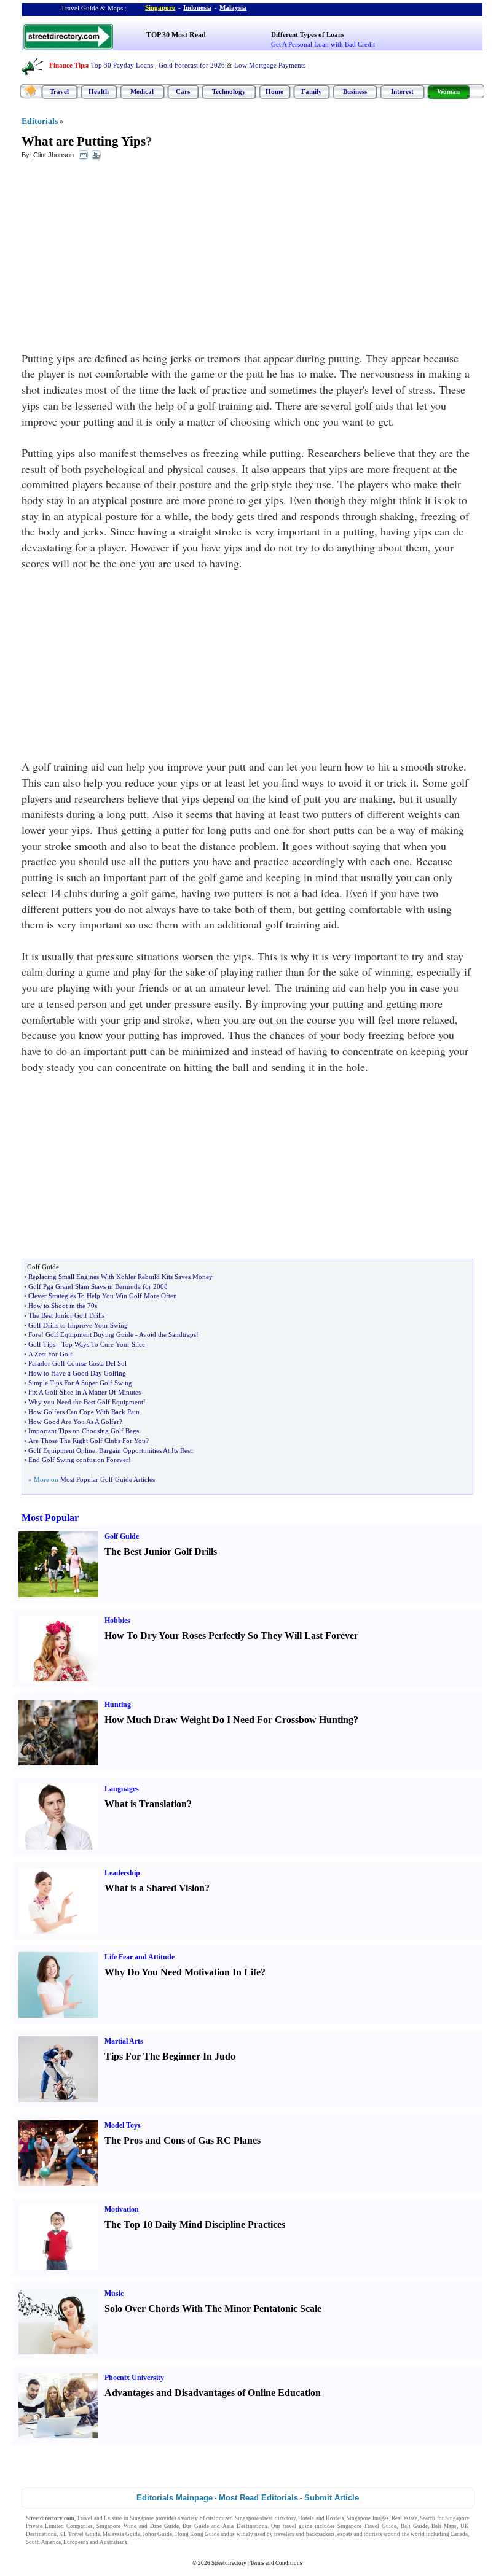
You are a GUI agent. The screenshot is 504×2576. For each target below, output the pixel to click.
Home (274, 91)
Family (312, 91)
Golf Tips (42, 1344)
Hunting (118, 1705)
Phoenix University (134, 2378)
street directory (278, 2518)
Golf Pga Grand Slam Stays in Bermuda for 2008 (98, 1286)
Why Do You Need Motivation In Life (183, 1972)
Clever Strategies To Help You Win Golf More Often (103, 1296)
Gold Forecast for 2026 (192, 65)
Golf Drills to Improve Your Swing (78, 1325)
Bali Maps (444, 2526)
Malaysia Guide (121, 2534)
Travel (59, 91)
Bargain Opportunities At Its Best (145, 1450)
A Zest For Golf (50, 1354)
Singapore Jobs (148, 2542)
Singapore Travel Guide (367, 2526)
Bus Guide (196, 2526)
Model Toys (123, 2125)
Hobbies (117, 1621)
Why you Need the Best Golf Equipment (86, 1402)
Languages (122, 1789)
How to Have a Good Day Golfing (77, 1373)
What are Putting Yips (84, 141)
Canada (459, 2534)
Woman (448, 91)
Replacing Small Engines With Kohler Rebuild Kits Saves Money (120, 1277)
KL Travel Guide (79, 2534)
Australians (113, 2542)
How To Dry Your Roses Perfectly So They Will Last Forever (231, 1636)
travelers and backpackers (304, 2534)
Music (114, 2294)
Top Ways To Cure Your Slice (103, 1344)
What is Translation (146, 1804)
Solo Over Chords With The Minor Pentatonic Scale (213, 2309)
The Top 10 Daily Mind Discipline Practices (195, 2224)
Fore (35, 1334)
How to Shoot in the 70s (63, 1306)
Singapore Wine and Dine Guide (138, 2526)
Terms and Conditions (276, 2563)
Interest (402, 91)
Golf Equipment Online (62, 1450)
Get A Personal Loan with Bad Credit (323, 44)
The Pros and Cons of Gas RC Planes (183, 2140)
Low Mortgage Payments (270, 65)
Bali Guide (414, 2526)
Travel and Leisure (99, 2518)
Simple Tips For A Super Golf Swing (80, 1383)
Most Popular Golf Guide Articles (108, 1479)
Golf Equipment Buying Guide (89, 1334)
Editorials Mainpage (175, 2498)
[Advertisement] (122, 259)
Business (355, 91)
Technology (229, 91)
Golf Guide (122, 1536)
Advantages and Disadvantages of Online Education (213, 2393)
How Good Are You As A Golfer (74, 1422)
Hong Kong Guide (197, 2534)
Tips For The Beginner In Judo (170, 2056)
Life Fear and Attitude (140, 1957)
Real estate (404, 2518)
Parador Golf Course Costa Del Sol (77, 1363)
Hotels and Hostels (321, 2518)
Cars (183, 91)
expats (345, 2534)
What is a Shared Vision (155, 1888)
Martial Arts (124, 2041)
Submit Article (332, 2498)
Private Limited (45, 2526)
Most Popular (50, 1518)
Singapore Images (368, 2518)
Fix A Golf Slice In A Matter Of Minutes (85, 1392)
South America (43, 2542)
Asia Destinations (245, 2526)
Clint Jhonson (53, 155)
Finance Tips (68, 65)
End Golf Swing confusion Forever (78, 1460)
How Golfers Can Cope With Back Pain (84, 1412)
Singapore (160, 7)
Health (99, 91)
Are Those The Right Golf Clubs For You (87, 1441)
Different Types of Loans (308, 34)
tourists (373, 2534)
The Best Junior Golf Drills (66, 1315)
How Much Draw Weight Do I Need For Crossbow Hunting (229, 1720)
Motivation (122, 2209)
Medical (142, 91)
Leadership (122, 1873)
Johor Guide (157, 2534)
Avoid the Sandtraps (167, 1334)
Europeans (76, 2542)
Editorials (40, 121)
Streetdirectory (229, 2563)
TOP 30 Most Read (176, 35)
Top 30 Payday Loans (122, 65)
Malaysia (233, 7)
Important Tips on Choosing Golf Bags (84, 1431)
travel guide (297, 2526)
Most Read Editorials (258, 2498)
